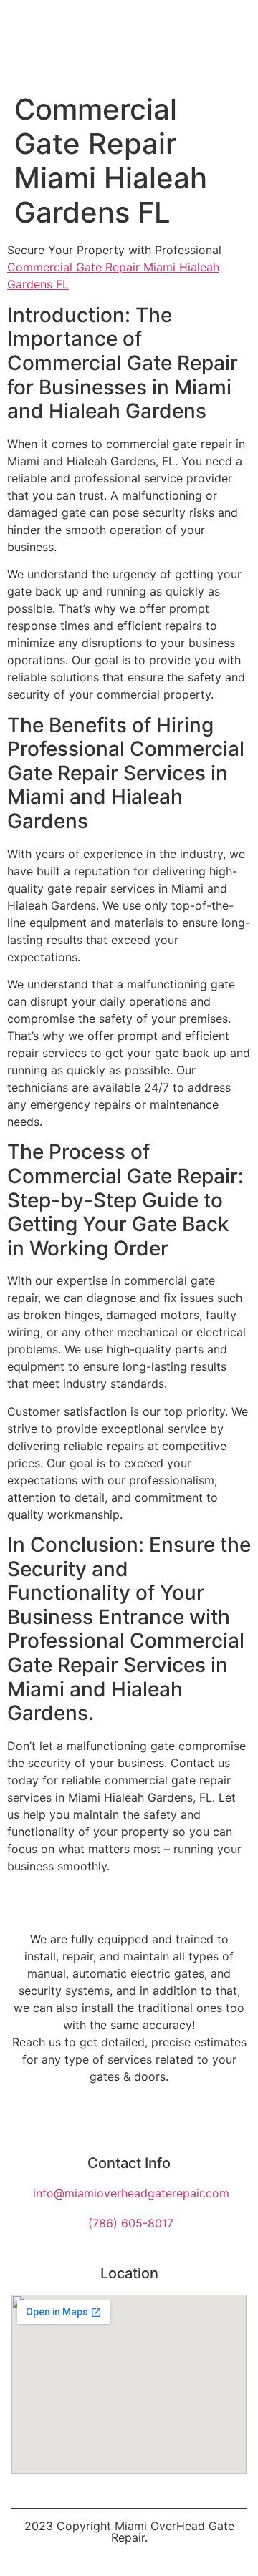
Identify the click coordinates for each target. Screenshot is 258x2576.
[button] (235, 43)
